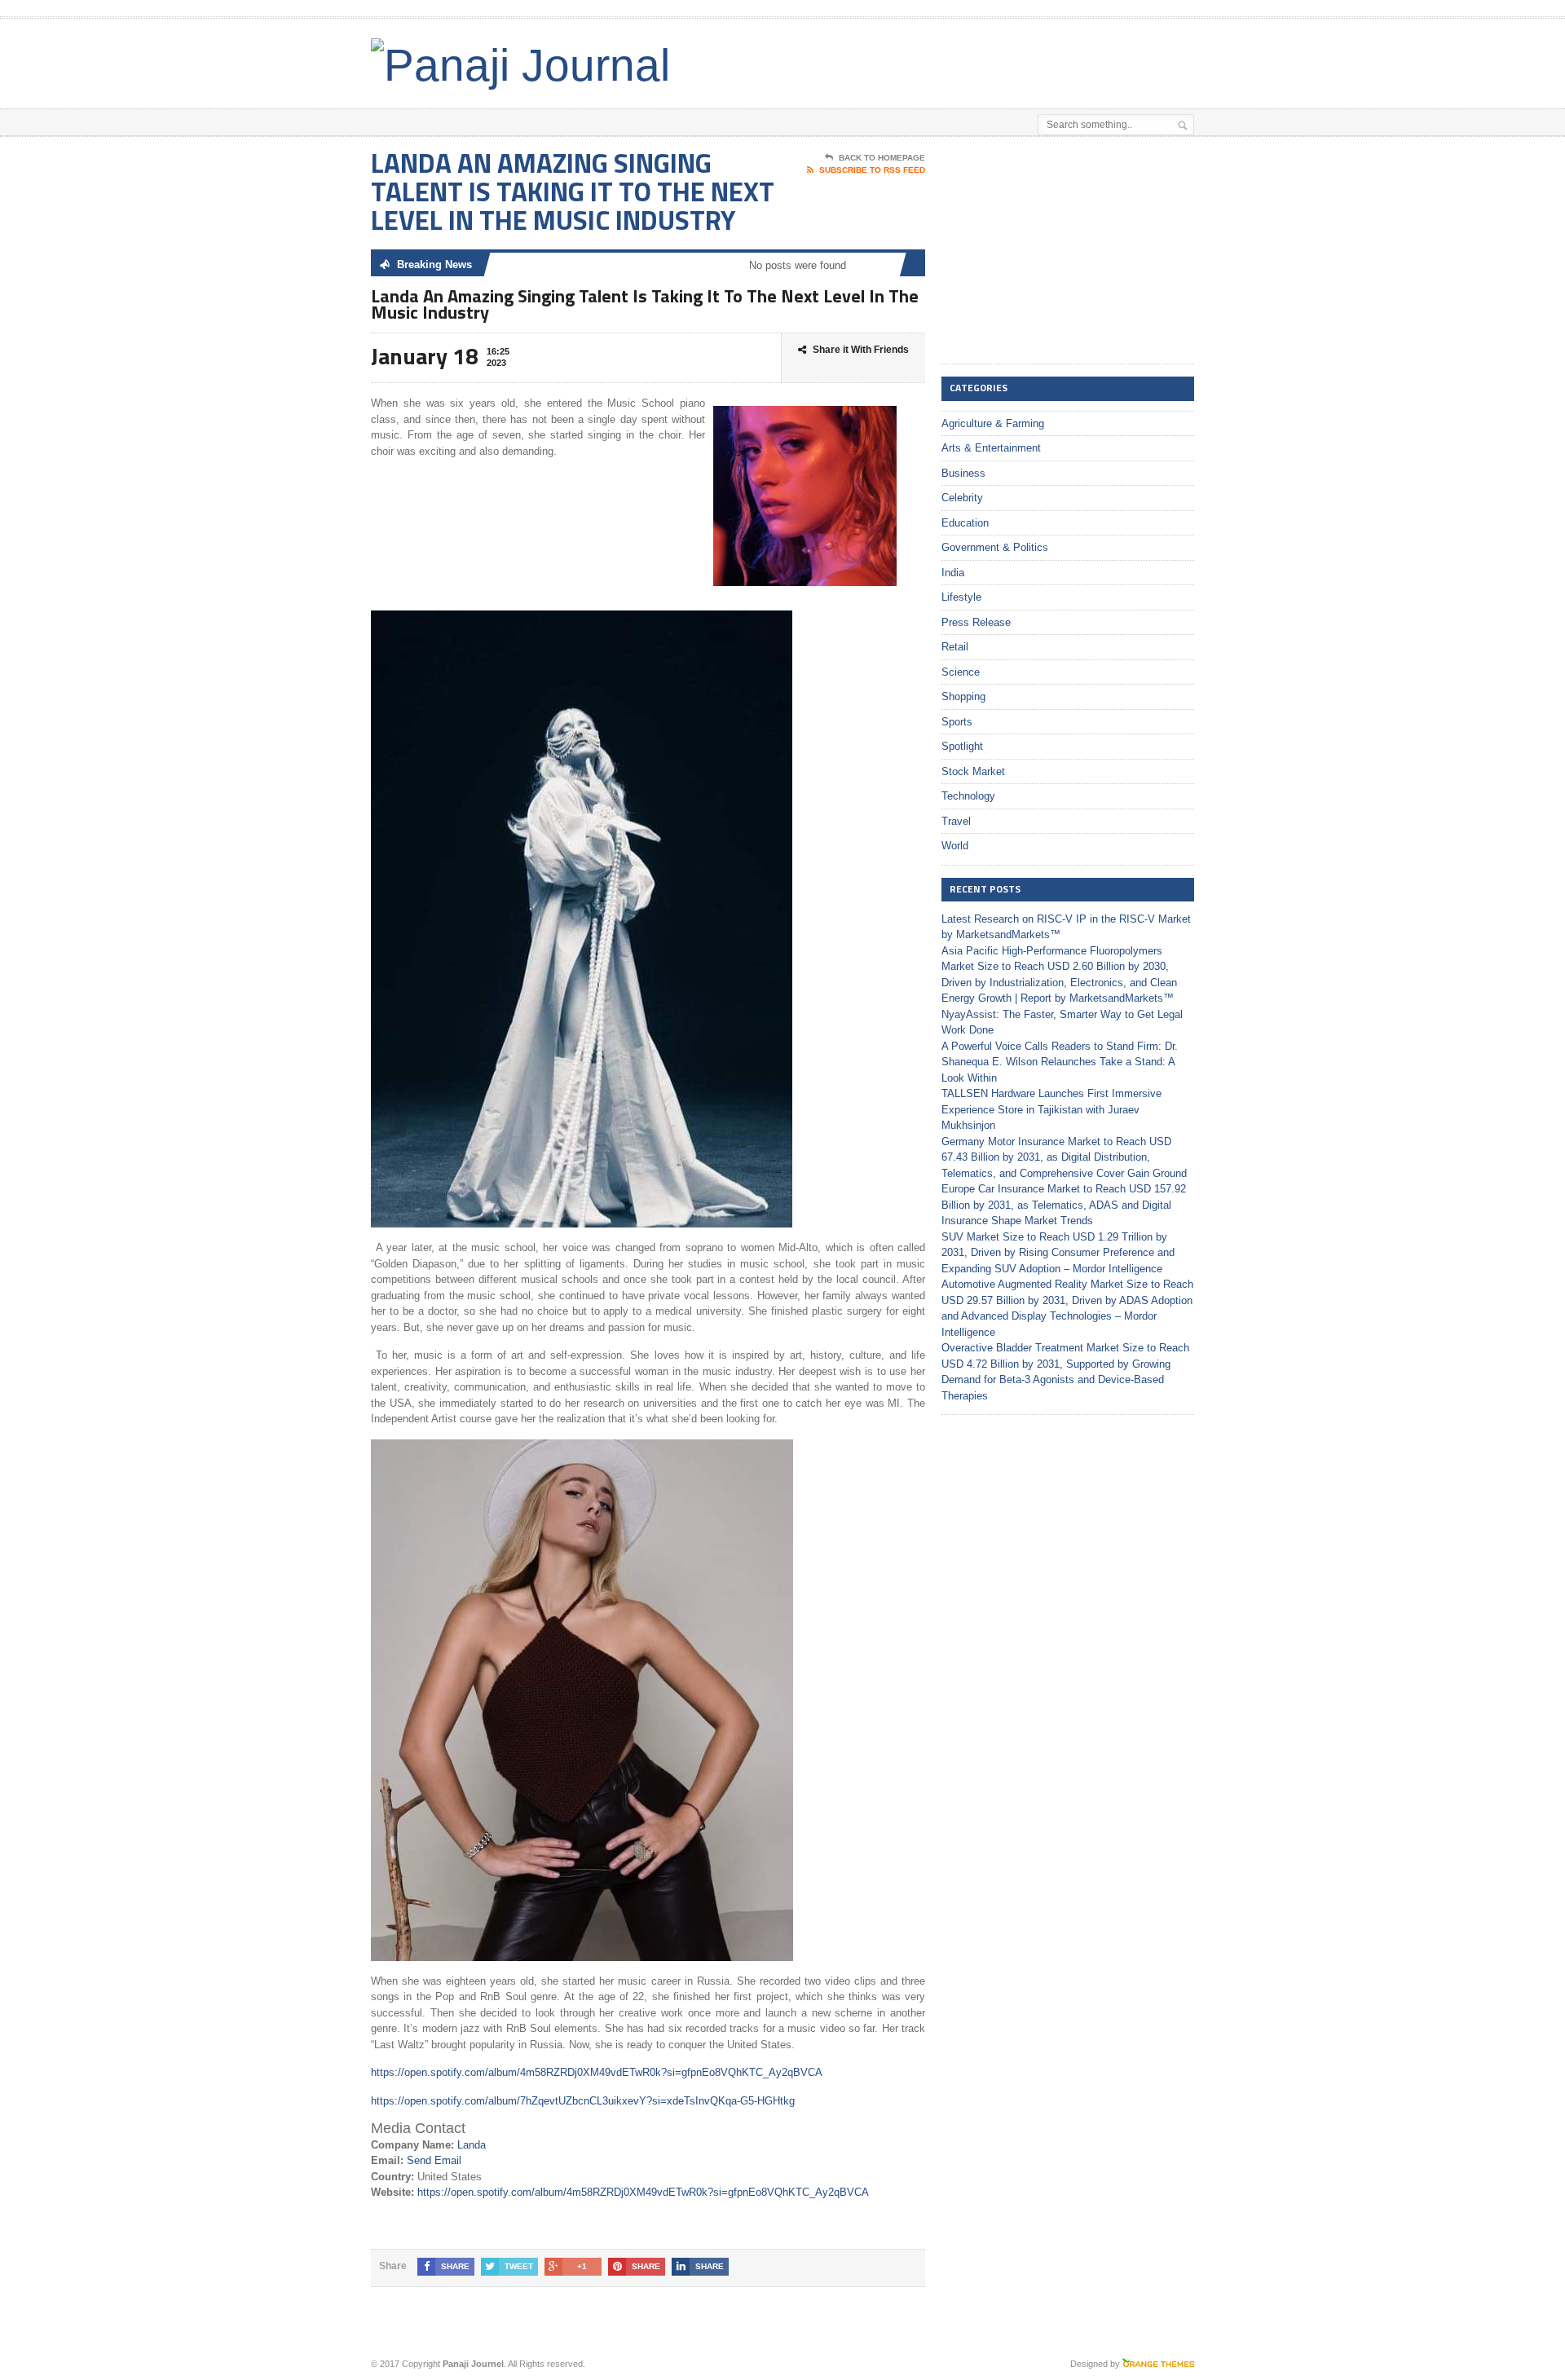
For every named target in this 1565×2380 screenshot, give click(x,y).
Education (965, 523)
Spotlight (962, 746)
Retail (955, 647)
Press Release (976, 622)
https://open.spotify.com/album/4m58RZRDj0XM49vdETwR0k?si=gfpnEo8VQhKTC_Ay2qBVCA (597, 2072)
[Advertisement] (1003, 59)
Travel (956, 821)
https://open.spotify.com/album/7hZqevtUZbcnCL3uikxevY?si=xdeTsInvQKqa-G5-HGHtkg (583, 2101)
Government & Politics (995, 547)
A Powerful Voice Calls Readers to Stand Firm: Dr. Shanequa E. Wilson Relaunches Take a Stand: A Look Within (1060, 1062)
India (953, 573)
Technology (968, 796)
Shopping (963, 696)
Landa (472, 2145)
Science (961, 672)
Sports (957, 722)
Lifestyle (961, 597)
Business (963, 473)
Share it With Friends (861, 350)
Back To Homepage (882, 158)
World (955, 846)
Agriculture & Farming (993, 423)
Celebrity (962, 498)
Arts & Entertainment (991, 448)
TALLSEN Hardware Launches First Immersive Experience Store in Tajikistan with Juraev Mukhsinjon (1051, 1109)
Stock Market (973, 771)
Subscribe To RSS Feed (872, 170)
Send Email (434, 2160)
